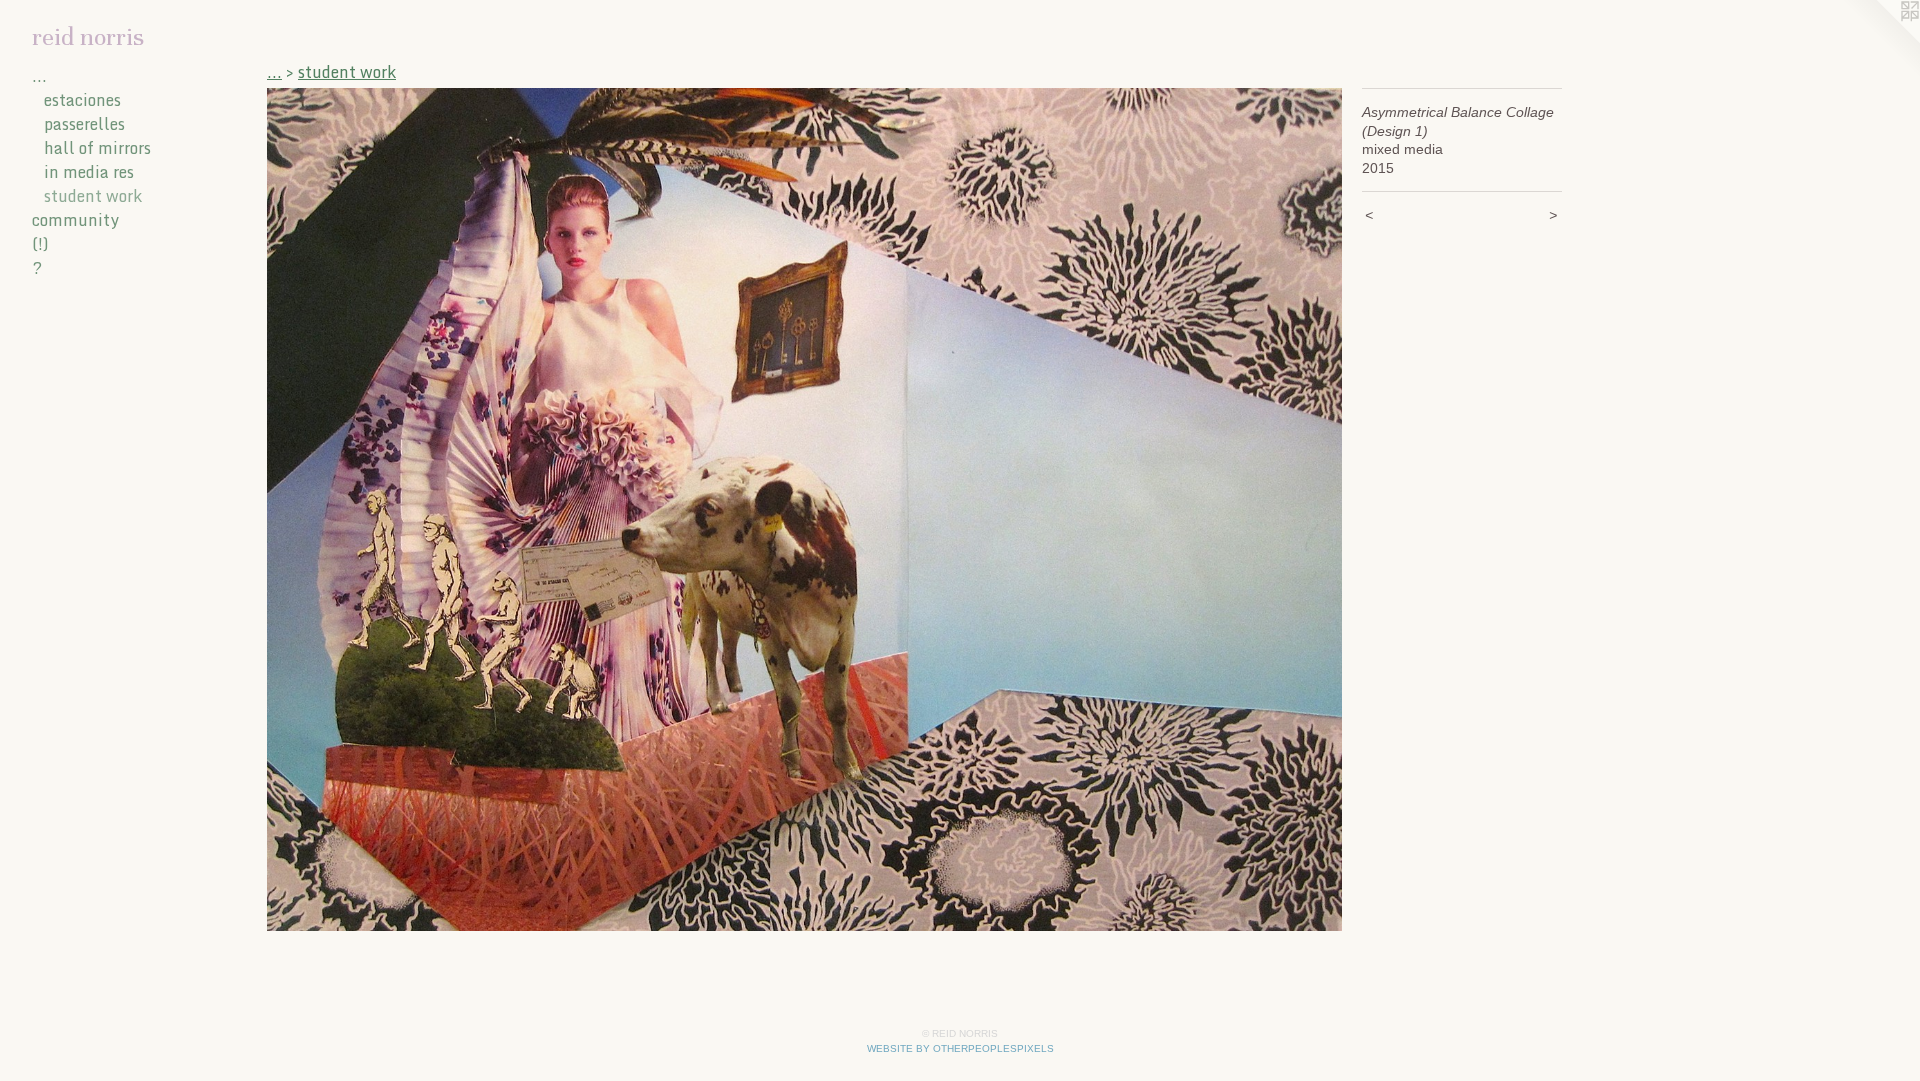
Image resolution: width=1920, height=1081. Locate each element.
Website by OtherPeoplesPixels (960, 1048)
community (75, 220)
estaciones (82, 100)
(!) (40, 244)
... (39, 76)
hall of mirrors (97, 148)
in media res (89, 172)
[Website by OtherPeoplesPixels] (1880, 40)
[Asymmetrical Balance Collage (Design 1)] (804, 509)
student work (93, 196)
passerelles (84, 124)
